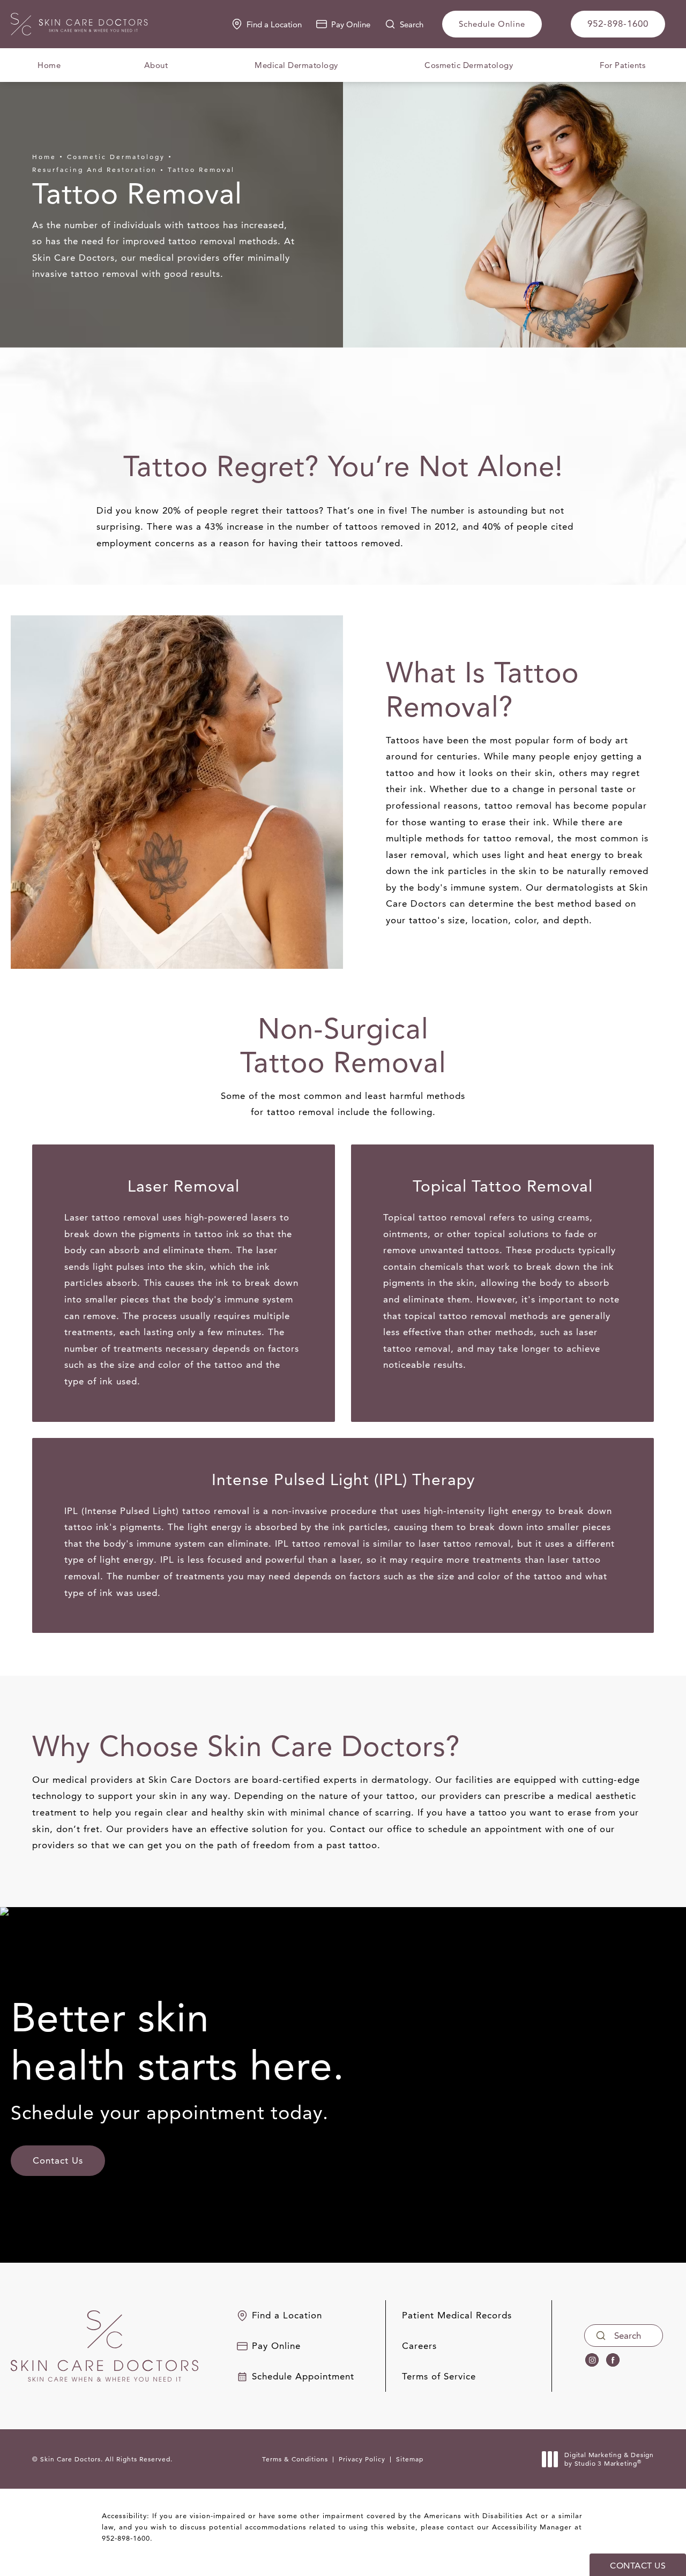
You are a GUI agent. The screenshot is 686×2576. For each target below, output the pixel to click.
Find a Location (274, 24)
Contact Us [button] (638, 2566)
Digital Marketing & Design (609, 2459)
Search (628, 2336)
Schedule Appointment (303, 2377)
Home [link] (49, 65)
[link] (618, 24)
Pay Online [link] (351, 24)
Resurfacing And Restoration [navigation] (95, 170)
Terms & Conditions (295, 2459)
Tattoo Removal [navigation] (201, 170)
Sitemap (410, 2459)
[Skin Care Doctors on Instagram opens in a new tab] (592, 2360)
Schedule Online (492, 24)
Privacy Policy (362, 2459)
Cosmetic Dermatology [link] (469, 65)
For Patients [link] (622, 65)
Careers (419, 2346)
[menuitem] (49, 65)
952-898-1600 (126, 2538)
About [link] (156, 65)
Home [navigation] (44, 157)
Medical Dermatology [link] (296, 65)
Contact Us (58, 2160)
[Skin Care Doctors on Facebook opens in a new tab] (613, 2360)
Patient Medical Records (457, 2315)
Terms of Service (439, 2377)
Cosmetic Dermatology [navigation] (116, 157)
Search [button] (412, 24)
